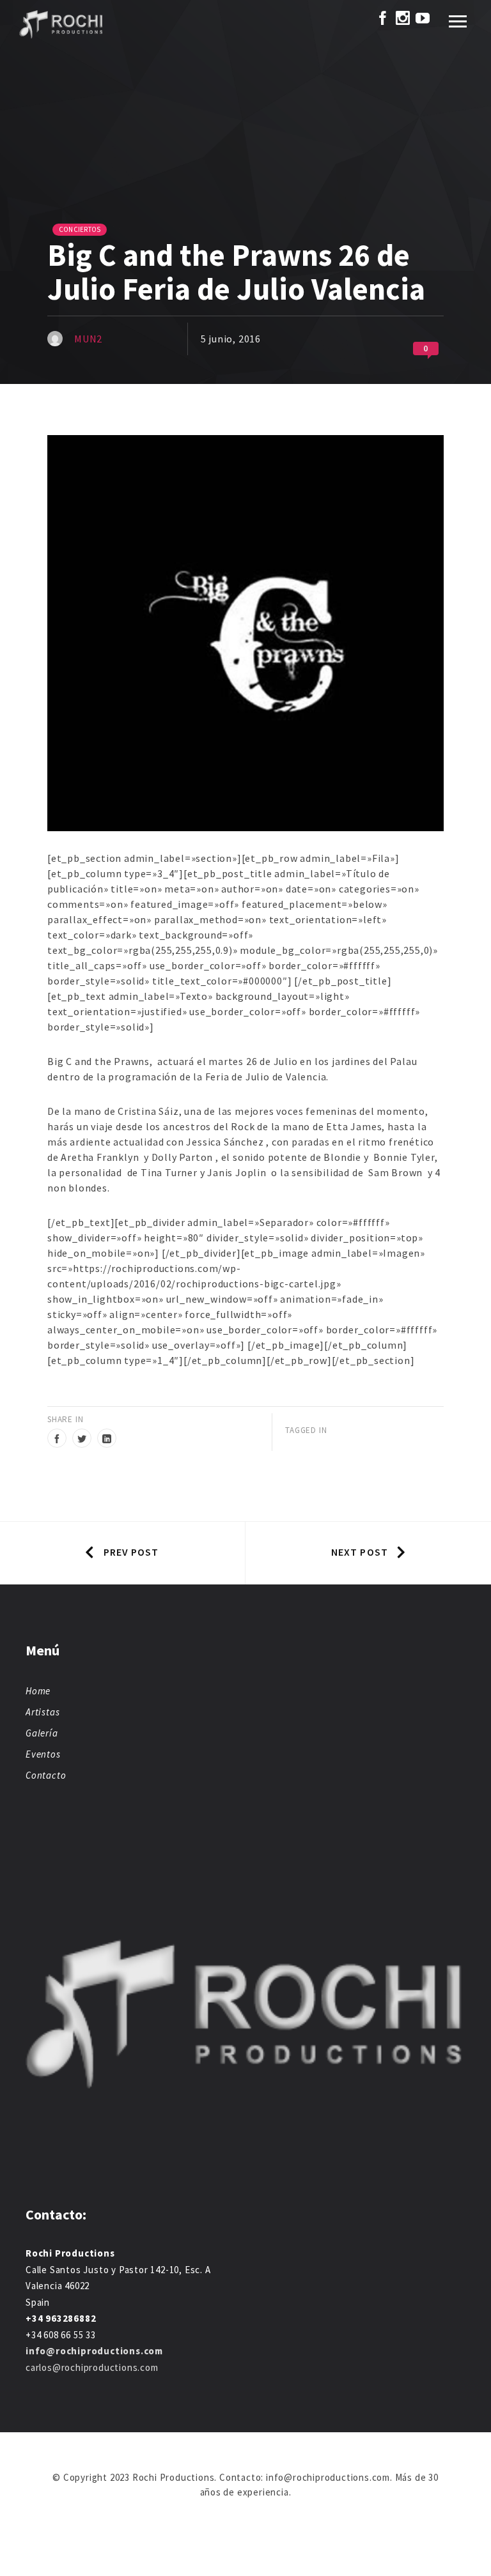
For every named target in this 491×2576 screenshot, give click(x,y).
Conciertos (80, 229)
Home (38, 1691)
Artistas (43, 1712)
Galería (42, 1733)
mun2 (88, 339)
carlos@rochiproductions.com (92, 2367)
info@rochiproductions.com (94, 2351)
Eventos (43, 1754)
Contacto (46, 1775)
